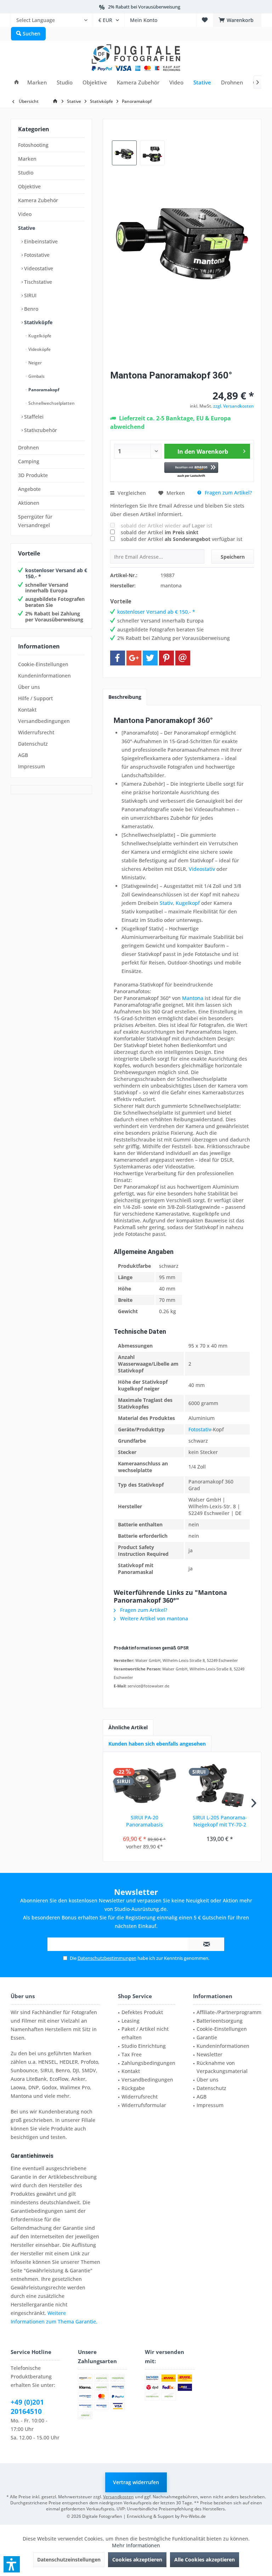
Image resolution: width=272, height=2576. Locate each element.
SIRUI (30, 295)
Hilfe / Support (35, 698)
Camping (29, 461)
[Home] (16, 82)
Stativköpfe (38, 322)
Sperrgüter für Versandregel (35, 521)
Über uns (29, 687)
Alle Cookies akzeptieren (205, 2560)
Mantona (193, 998)
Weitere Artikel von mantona (153, 1618)
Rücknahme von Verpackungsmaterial (222, 2067)
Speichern (233, 557)
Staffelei (33, 417)
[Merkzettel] (205, 20)
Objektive (29, 186)
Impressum (32, 766)
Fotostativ (200, 1429)
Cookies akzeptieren (137, 2560)
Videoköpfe (39, 349)
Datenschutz (33, 744)
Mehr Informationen (136, 2545)
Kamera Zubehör (38, 200)
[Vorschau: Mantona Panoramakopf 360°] (124, 153)
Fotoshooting (33, 145)
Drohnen (29, 447)
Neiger (35, 363)
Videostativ (202, 869)
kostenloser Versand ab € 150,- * (56, 573)
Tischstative (37, 282)
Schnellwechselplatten (51, 403)
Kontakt (27, 710)
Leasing (131, 2021)
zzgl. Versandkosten (234, 406)
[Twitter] (150, 658)
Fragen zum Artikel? (228, 493)
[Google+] (134, 658)
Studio (26, 173)
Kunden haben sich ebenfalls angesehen (157, 1744)
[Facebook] (118, 658)
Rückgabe (133, 2088)
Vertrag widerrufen (136, 2482)
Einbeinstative (40, 241)
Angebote (29, 489)
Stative (27, 228)
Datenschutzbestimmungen (107, 1958)
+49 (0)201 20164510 (27, 2407)
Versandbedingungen (44, 721)
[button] (191, 470)
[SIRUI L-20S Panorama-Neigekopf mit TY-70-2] (220, 1786)
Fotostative (36, 255)
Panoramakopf (43, 390)
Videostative (38, 268)
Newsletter (209, 2054)
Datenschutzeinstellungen (69, 2560)
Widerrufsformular (144, 2105)
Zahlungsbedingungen (148, 2063)
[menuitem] (52, 20)
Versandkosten (118, 2497)
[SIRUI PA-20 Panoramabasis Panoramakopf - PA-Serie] (144, 1786)
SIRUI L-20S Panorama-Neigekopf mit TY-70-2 (220, 1821)
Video (25, 214)
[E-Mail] (183, 658)
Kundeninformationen (44, 676)
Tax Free (132, 2054)
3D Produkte (33, 475)
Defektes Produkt (142, 2012)
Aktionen (29, 503)
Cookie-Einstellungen (43, 664)
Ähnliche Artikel (128, 1727)
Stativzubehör (40, 430)
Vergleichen (131, 493)
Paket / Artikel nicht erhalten (145, 2033)
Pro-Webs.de (193, 2516)
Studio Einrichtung (144, 2046)
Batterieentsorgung (220, 2021)
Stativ (166, 903)
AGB (23, 755)
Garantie (207, 2037)
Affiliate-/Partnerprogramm (229, 2012)
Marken (27, 159)
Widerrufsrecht (36, 732)
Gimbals (36, 376)
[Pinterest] (166, 658)
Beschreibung (125, 697)
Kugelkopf (188, 903)
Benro (30, 309)
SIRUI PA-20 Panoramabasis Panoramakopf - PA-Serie (144, 1821)
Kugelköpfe (39, 336)
